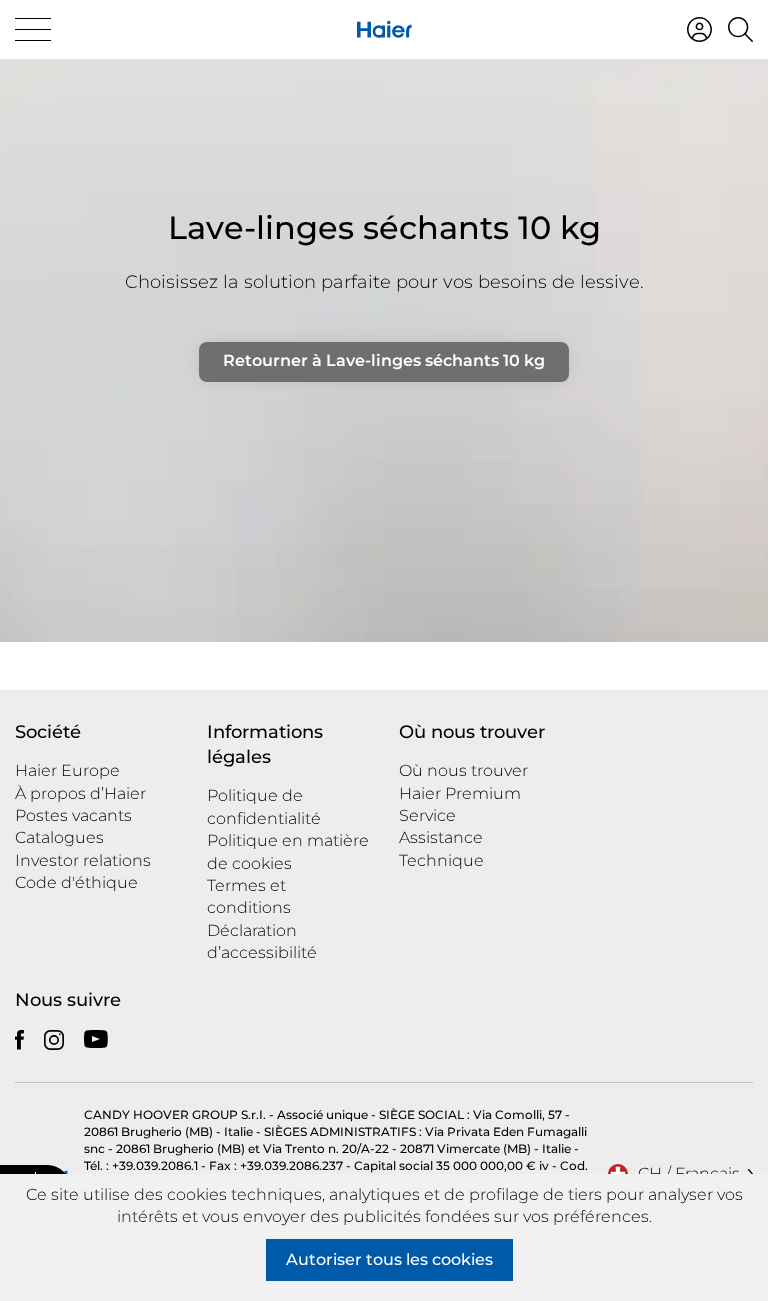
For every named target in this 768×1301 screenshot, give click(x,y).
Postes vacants (73, 815)
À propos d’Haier (80, 793)
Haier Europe (67, 770)
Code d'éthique (76, 882)
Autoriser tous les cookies (389, 1259)
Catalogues (59, 837)
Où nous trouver (463, 770)
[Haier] (384, 29)
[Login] (699, 29)
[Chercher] (740, 29)
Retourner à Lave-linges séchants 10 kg (384, 360)
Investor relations (83, 860)
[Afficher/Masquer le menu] (33, 29)
